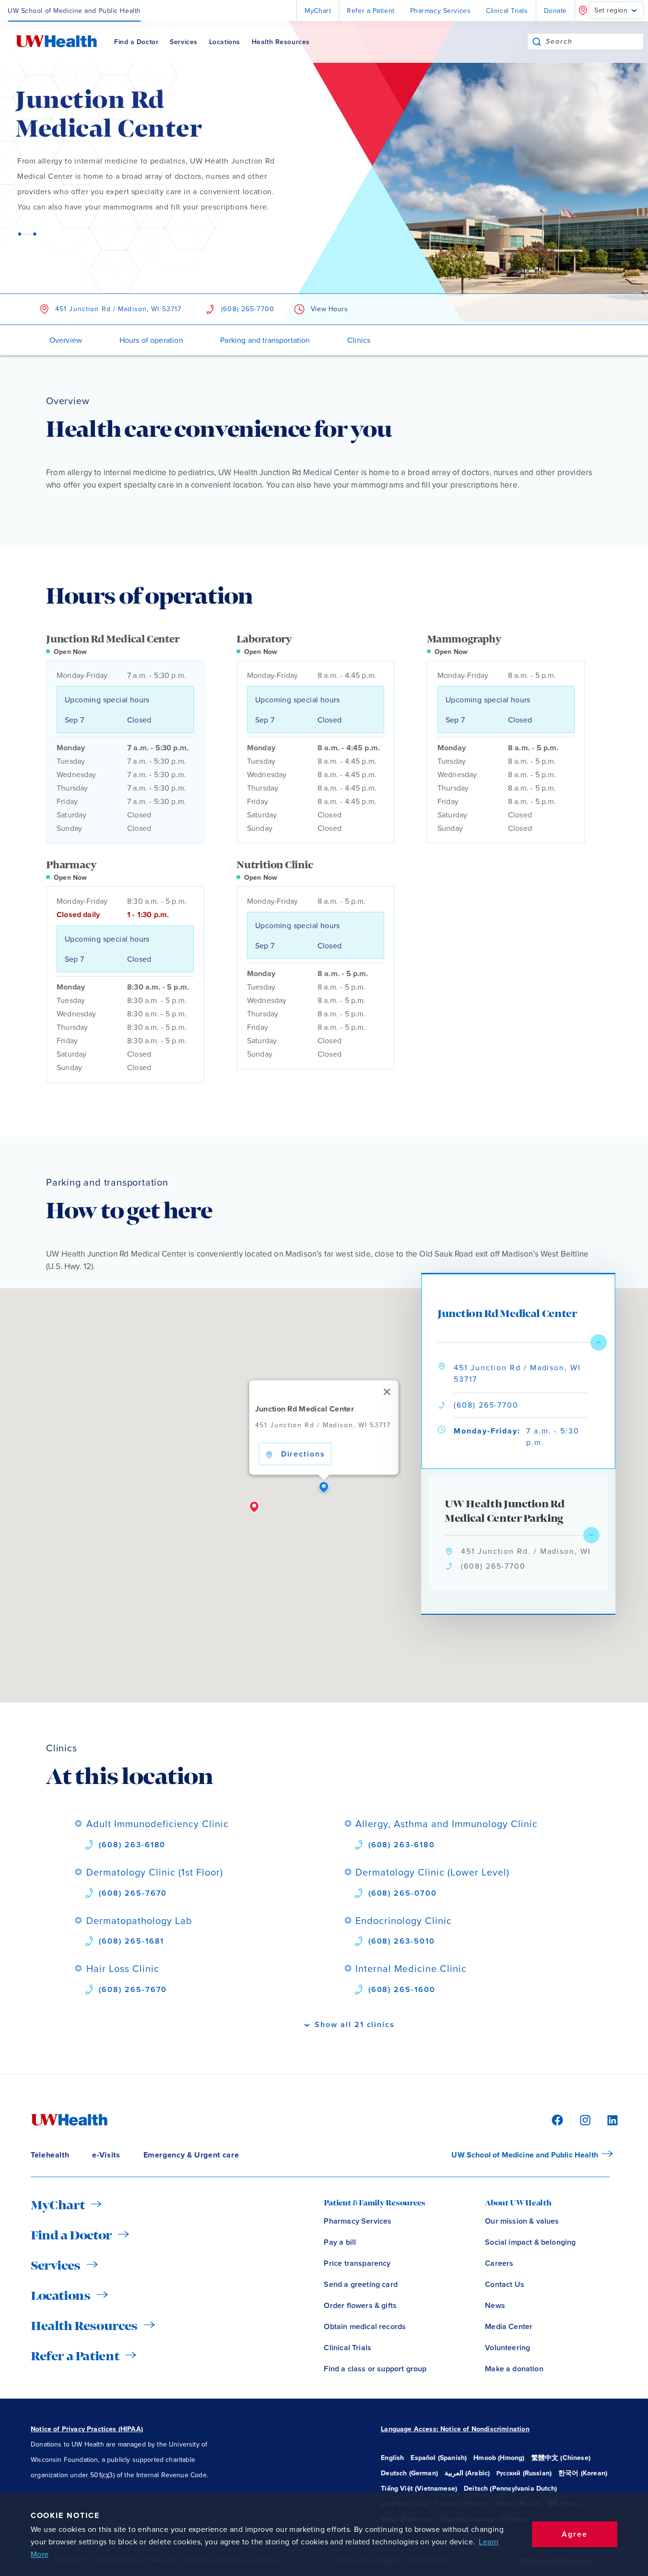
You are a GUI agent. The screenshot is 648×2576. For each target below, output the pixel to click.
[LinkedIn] (607, 2119)
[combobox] (595, 41)
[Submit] (537, 41)
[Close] (387, 1392)
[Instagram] (584, 2119)
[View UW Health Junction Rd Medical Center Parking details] (591, 1535)
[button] (324, 1488)
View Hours (330, 309)
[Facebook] (556, 2119)
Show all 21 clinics (354, 2024)
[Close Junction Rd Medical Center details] (599, 1342)
